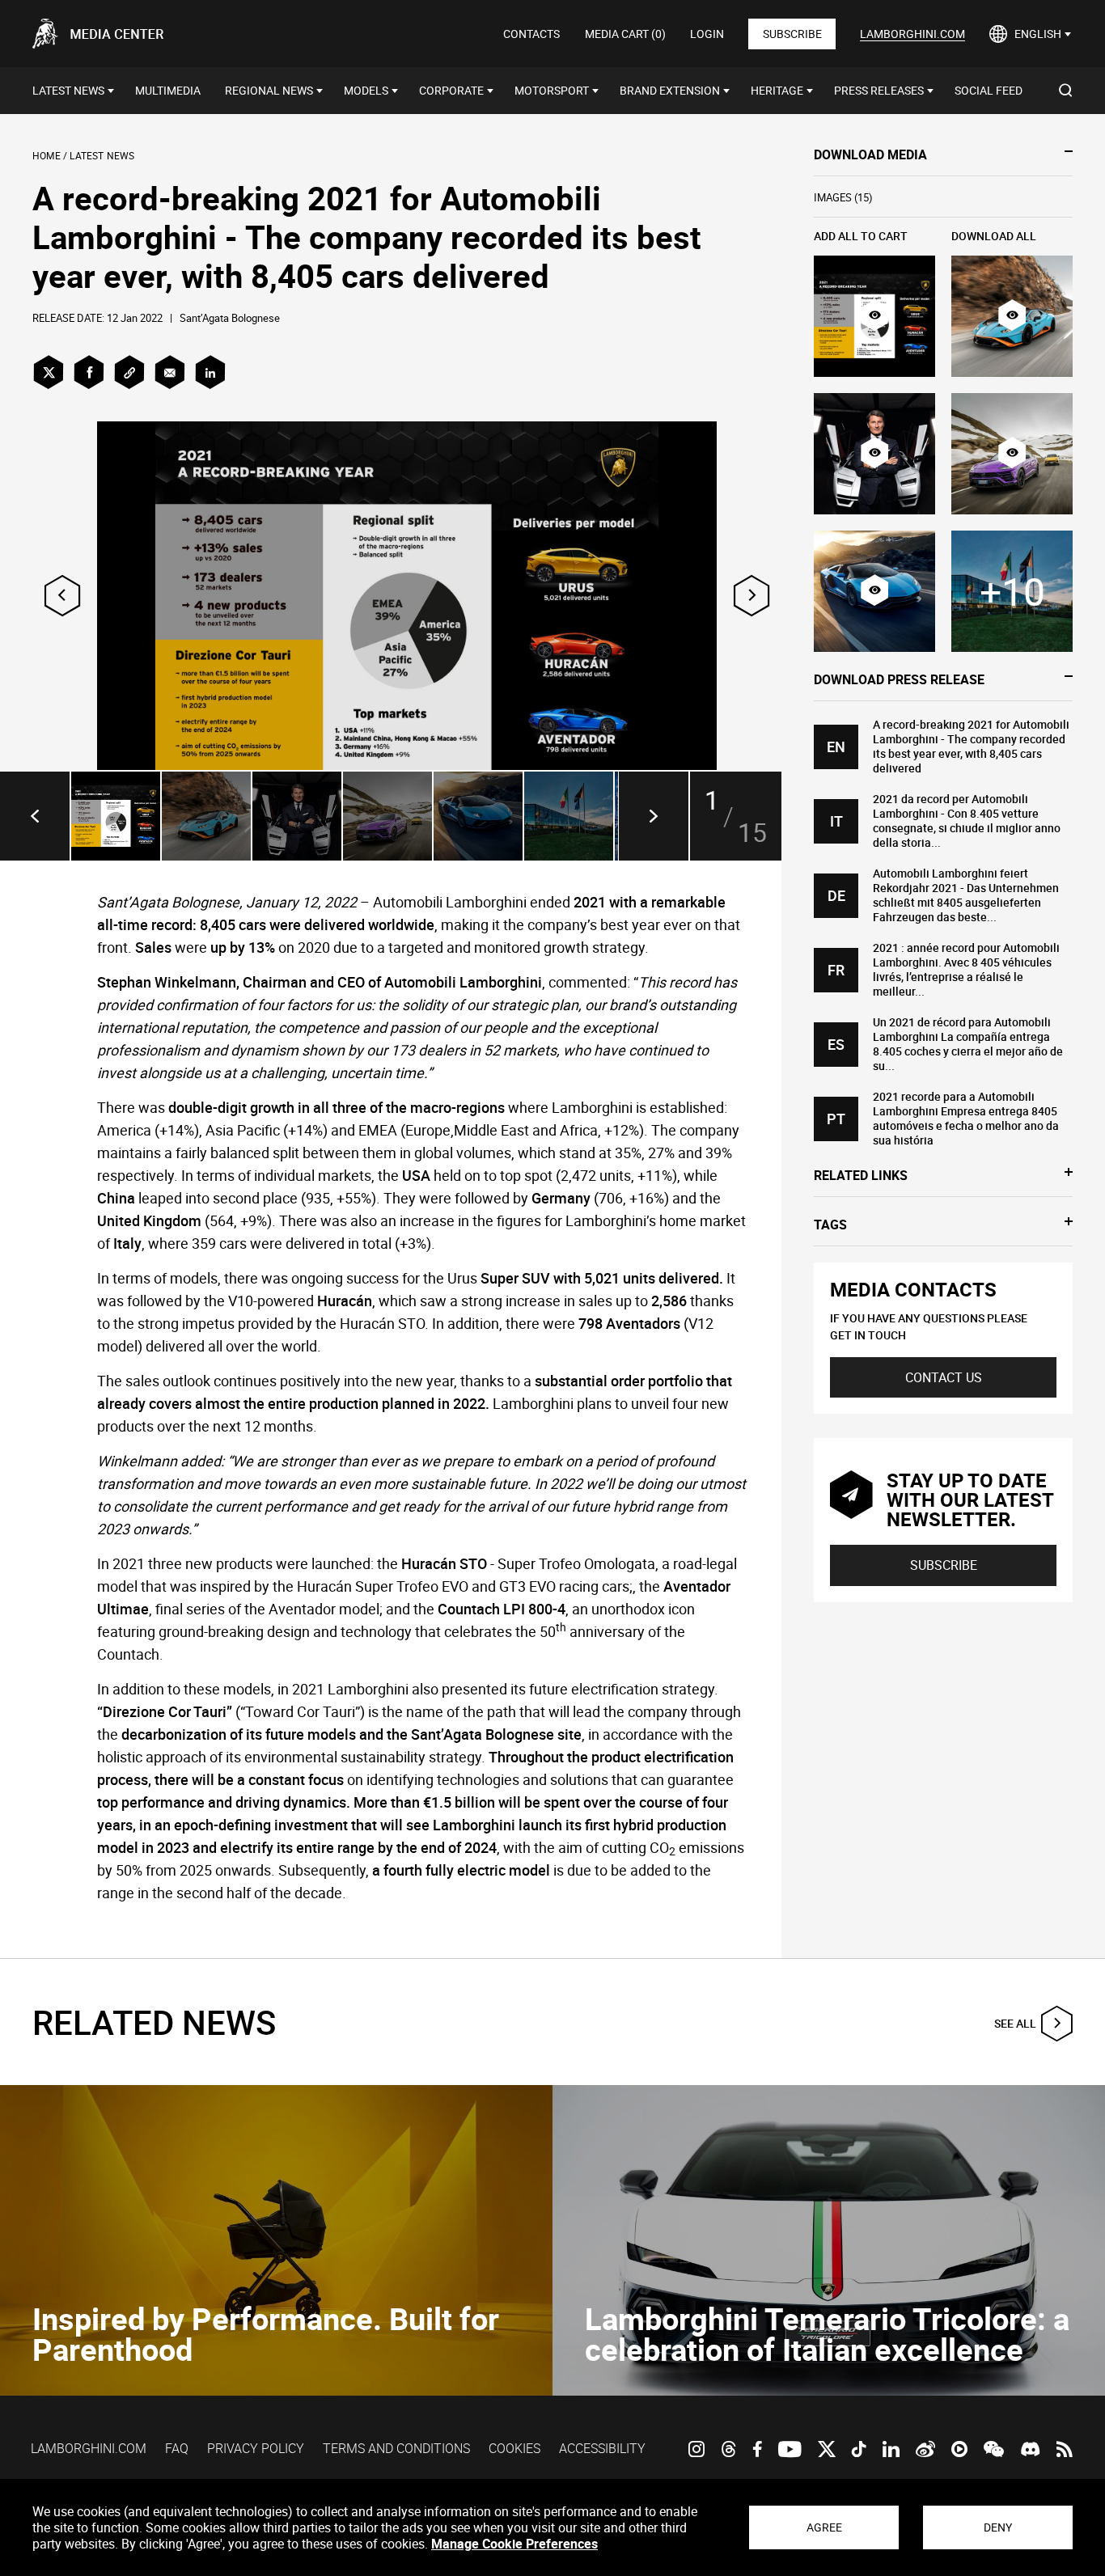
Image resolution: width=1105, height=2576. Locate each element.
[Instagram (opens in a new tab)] (696, 2449)
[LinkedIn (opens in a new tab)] (891, 2449)
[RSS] (1065, 2449)
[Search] (1066, 91)
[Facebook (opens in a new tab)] (758, 2449)
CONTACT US (944, 1377)
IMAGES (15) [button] (843, 197)
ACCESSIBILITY (602, 2448)
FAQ (177, 2448)
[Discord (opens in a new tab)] (1030, 2449)
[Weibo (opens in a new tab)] (925, 2449)
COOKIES (514, 2448)
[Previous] (49, 596)
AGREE (824, 2527)
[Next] (765, 596)
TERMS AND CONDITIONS (396, 2448)
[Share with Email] (170, 373)
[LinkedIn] (210, 373)
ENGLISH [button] (1038, 34)
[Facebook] (89, 373)
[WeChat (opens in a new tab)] (994, 2449)
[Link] (129, 373)
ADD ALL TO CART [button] (861, 236)
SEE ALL (1015, 2023)
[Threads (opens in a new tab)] (729, 2449)
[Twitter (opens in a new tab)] (827, 2449)
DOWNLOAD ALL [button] (994, 236)
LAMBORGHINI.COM (89, 2448)
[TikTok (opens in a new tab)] (859, 2449)
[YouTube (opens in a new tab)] (790, 2449)
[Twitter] (49, 373)
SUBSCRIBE (944, 1565)
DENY (998, 2527)
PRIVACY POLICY (256, 2448)
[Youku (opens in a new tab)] (959, 2449)
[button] (625, 34)
